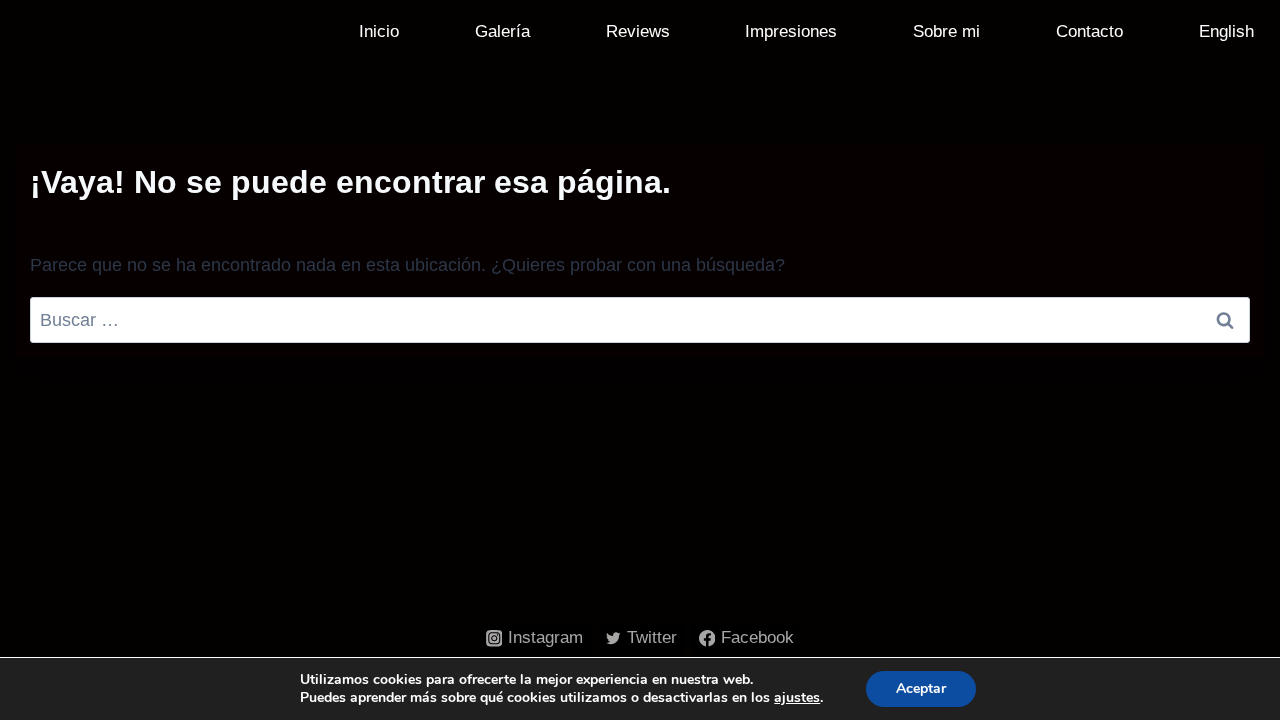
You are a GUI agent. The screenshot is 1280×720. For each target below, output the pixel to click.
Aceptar (921, 688)
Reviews (638, 31)
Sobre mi (946, 31)
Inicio (379, 31)
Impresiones (791, 31)
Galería (502, 31)
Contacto (1089, 31)
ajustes (797, 698)
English (1226, 31)
